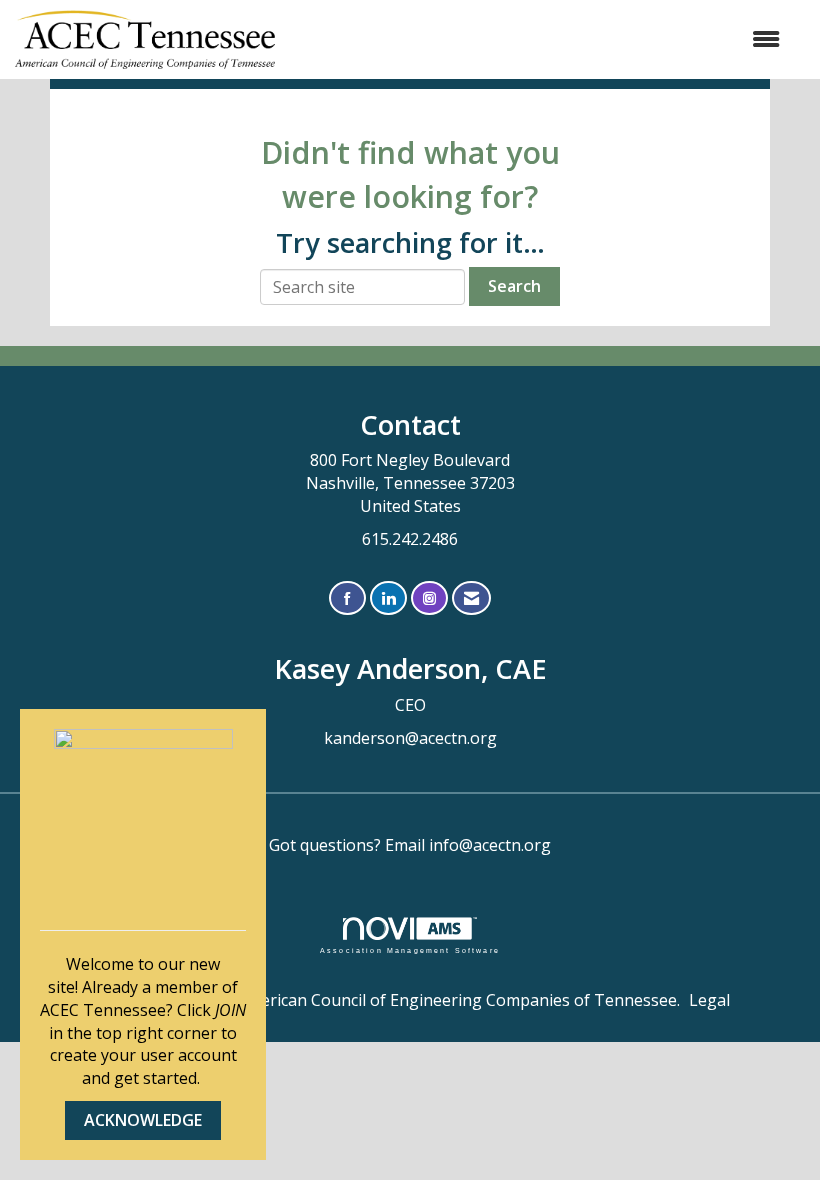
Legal (709, 1000)
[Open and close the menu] (537, 39)
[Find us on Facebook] (347, 598)
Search (514, 286)
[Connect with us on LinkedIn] (388, 598)
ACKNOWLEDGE (143, 1120)
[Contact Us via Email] (471, 598)
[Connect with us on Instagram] (429, 598)
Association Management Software (410, 950)
